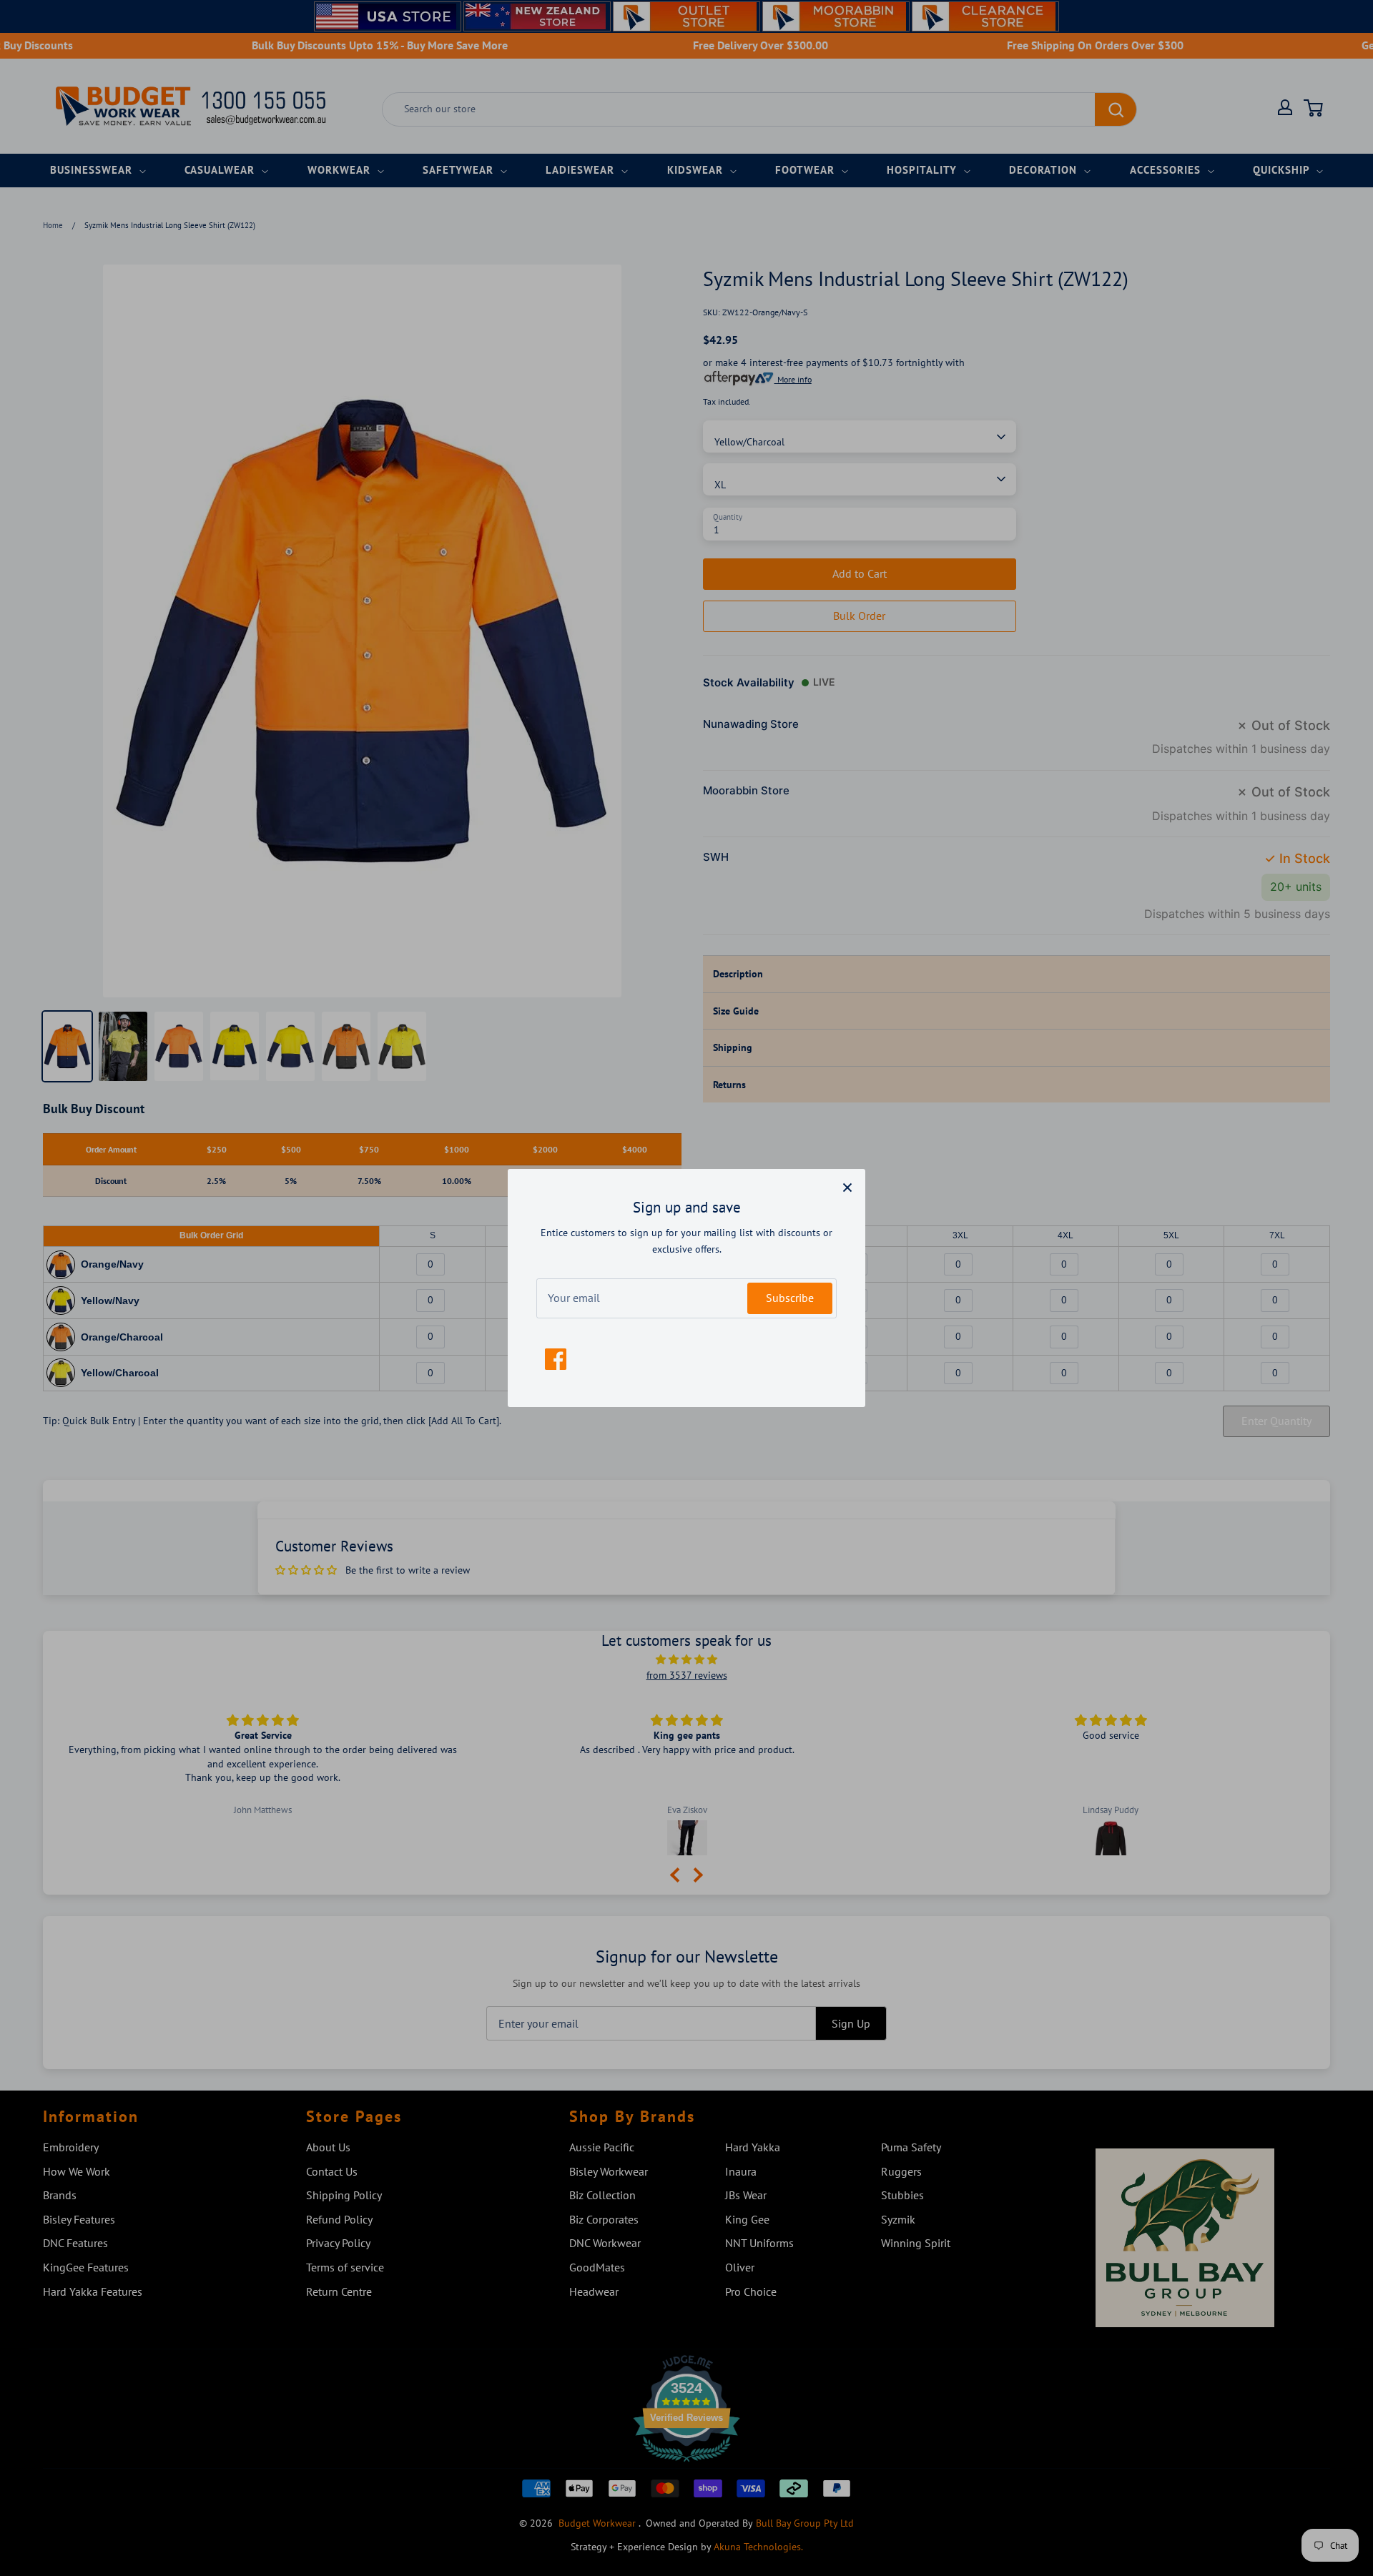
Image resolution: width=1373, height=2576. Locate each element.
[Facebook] (556, 1359)
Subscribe (790, 1298)
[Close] (847, 1187)
